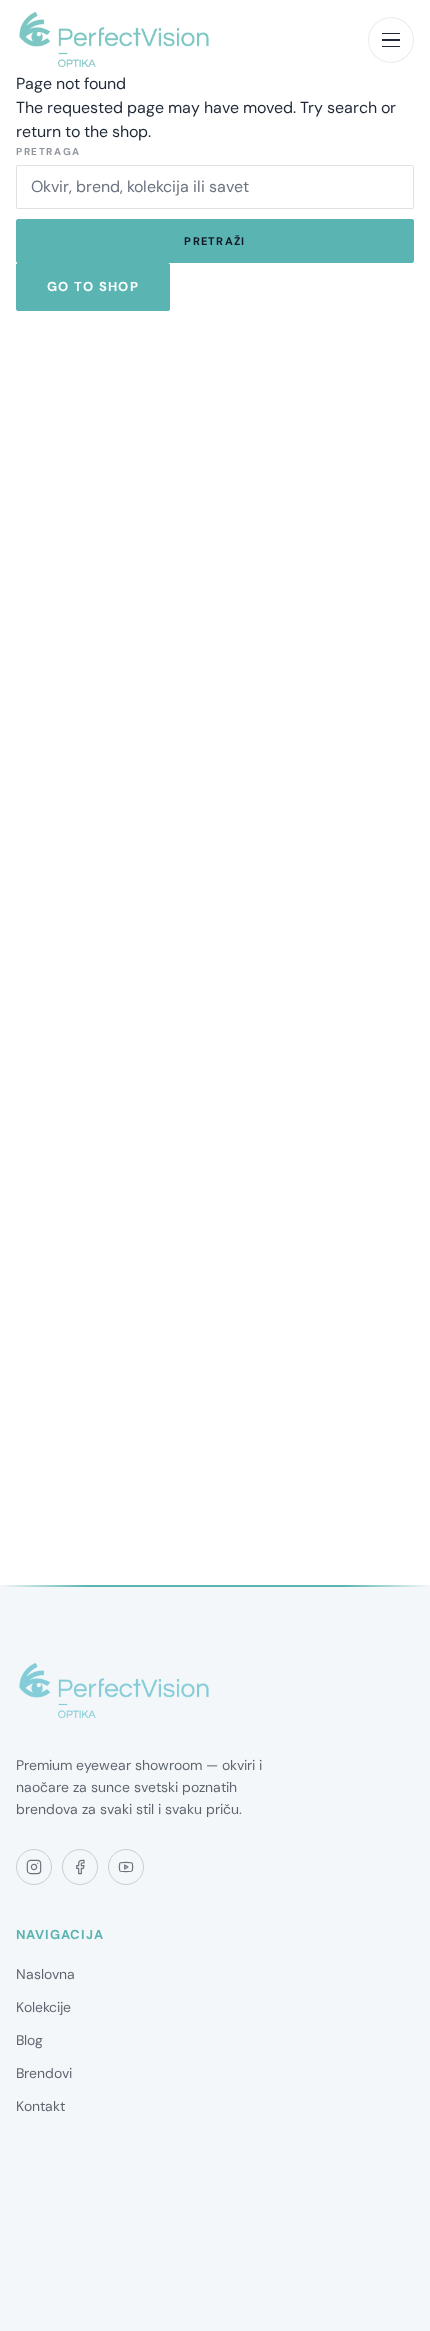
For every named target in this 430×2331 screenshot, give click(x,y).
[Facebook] (80, 1867)
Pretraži (215, 241)
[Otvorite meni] (391, 40)
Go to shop (93, 286)
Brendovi (44, 2073)
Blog (29, 2040)
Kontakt (40, 2106)
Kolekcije (43, 2007)
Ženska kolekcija (67, 2241)
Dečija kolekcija (64, 2307)
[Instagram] (34, 1867)
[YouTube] (126, 1867)
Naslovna (45, 1974)
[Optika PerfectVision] (114, 1691)
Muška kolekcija (65, 2274)
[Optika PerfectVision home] (114, 40)
